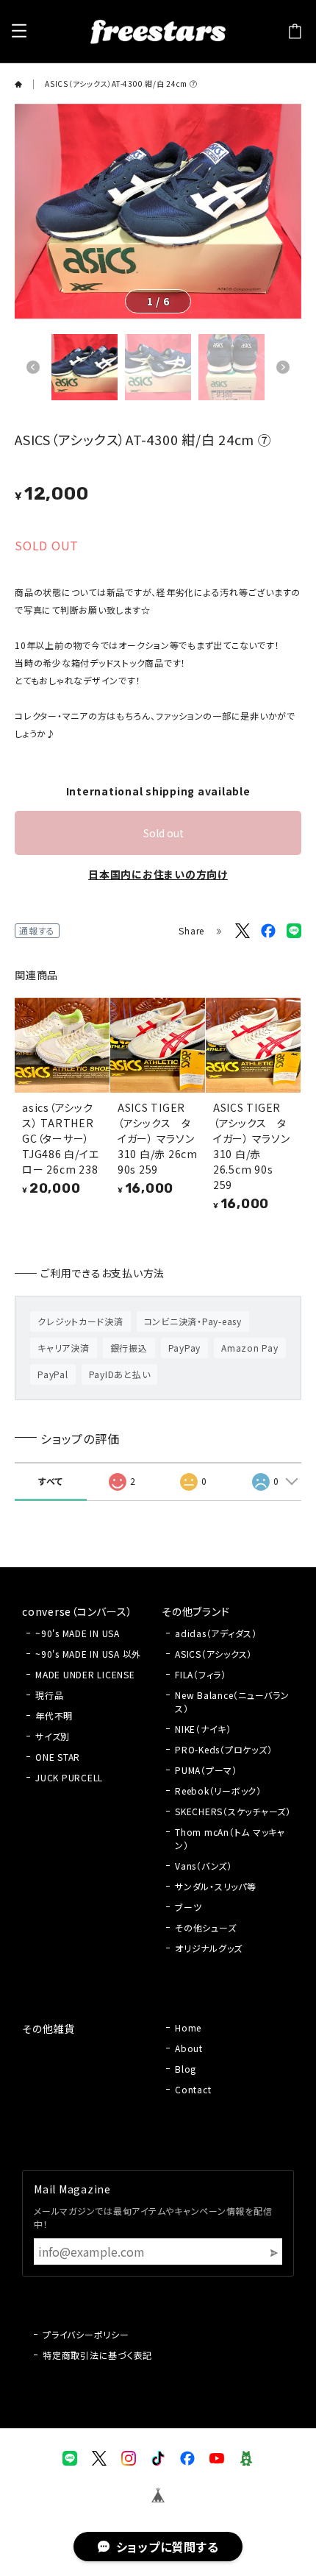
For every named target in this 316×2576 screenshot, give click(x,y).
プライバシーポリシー (86, 2334)
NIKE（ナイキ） (203, 1729)
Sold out (164, 833)
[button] (33, 367)
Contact (193, 2089)
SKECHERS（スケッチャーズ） (233, 1811)
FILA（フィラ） (201, 1674)
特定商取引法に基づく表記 (97, 2355)
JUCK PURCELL (69, 1777)
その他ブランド (195, 1611)
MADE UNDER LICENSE (85, 1674)
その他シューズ (205, 1927)
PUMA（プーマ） (206, 1770)
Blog (186, 2069)
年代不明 (54, 1715)
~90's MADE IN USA (78, 1633)
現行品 (49, 1695)
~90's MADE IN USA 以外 (88, 1654)
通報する (37, 930)
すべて (50, 1481)
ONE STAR (58, 1757)
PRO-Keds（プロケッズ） (223, 1749)
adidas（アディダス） (216, 1633)
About (189, 2048)
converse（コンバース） (77, 1611)
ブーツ (188, 1907)
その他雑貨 (49, 2029)
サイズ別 (53, 1736)
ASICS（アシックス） (213, 1654)
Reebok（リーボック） (218, 1791)
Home (188, 2027)
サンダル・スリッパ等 (216, 1886)
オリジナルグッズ (209, 1948)
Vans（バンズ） (204, 1866)
